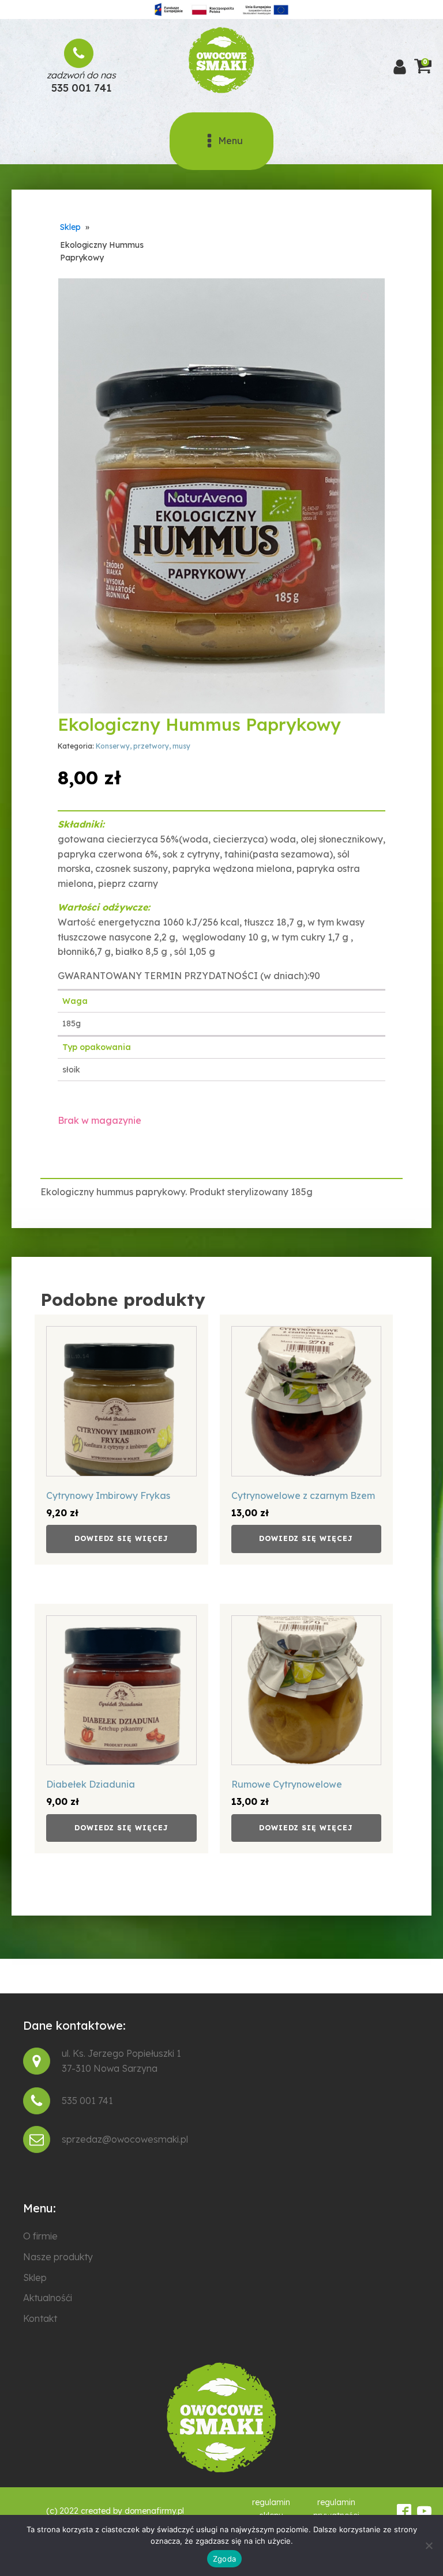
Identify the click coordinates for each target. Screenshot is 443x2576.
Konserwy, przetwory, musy (143, 746)
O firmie (40, 2236)
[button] (366, 297)
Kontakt (40, 2318)
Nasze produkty (58, 2257)
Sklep (70, 227)
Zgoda (224, 2559)
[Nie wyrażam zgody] (429, 2545)
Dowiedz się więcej (121, 1538)
